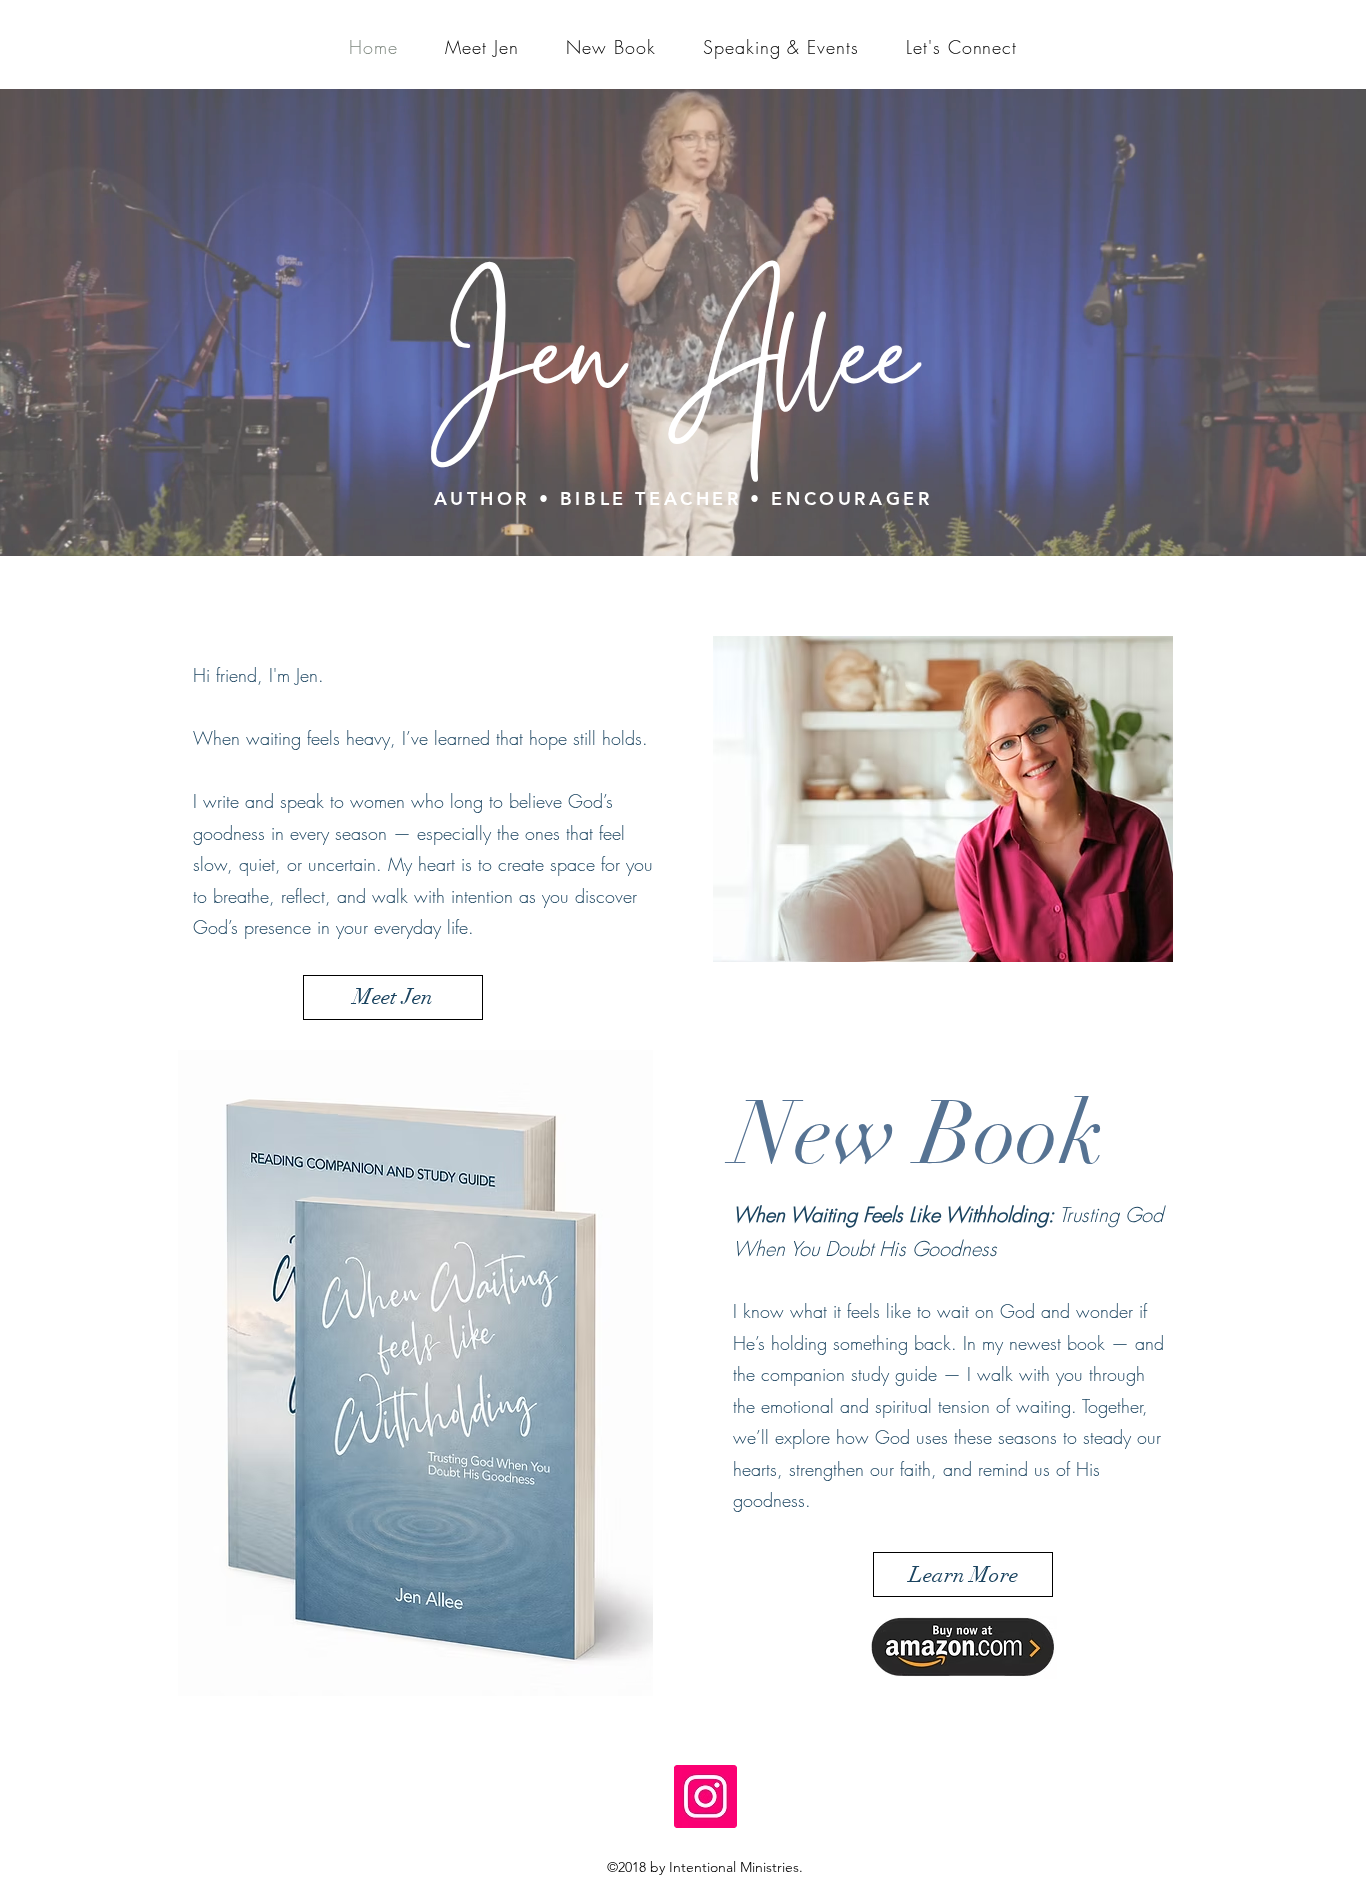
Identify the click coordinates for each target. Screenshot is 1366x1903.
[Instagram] (705, 1796)
